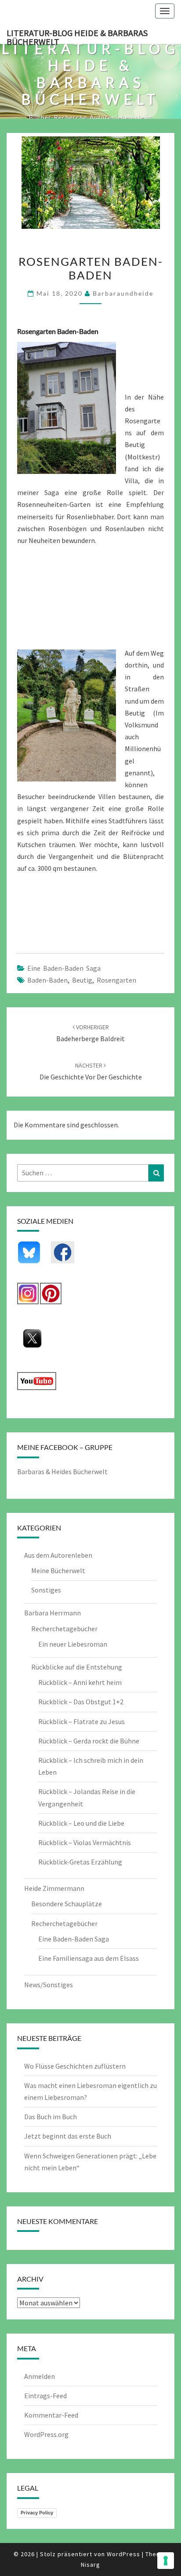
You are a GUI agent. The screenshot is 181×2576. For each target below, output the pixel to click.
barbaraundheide (123, 293)
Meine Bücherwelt (58, 1571)
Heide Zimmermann (54, 1888)
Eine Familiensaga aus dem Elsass (89, 1958)
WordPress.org (46, 2434)
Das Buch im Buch (51, 2117)
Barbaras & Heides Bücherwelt (62, 1471)
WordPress (123, 2554)
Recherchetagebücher (64, 1629)
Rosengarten (116, 980)
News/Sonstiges (49, 1985)
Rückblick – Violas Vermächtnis (85, 1842)
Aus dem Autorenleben (58, 1555)
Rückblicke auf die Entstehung (77, 1667)
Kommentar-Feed (51, 2415)
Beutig (82, 980)
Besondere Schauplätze (67, 1904)
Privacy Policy (37, 2513)
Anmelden (40, 2376)
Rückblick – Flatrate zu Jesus (81, 1721)
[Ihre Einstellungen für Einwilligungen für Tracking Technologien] (166, 2561)
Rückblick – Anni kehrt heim (80, 1682)
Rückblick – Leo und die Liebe (81, 1823)
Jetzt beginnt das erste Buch (68, 2136)
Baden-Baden (47, 980)
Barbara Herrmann (52, 1613)
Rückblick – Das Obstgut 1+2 (81, 1702)
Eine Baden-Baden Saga (64, 968)
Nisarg (90, 2565)
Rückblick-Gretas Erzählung (80, 1862)
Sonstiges (46, 1590)
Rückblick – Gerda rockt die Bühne (89, 1741)
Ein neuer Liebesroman (73, 1644)
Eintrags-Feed (45, 2396)
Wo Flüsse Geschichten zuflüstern (75, 2066)
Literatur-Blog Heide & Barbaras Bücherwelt (77, 36)
